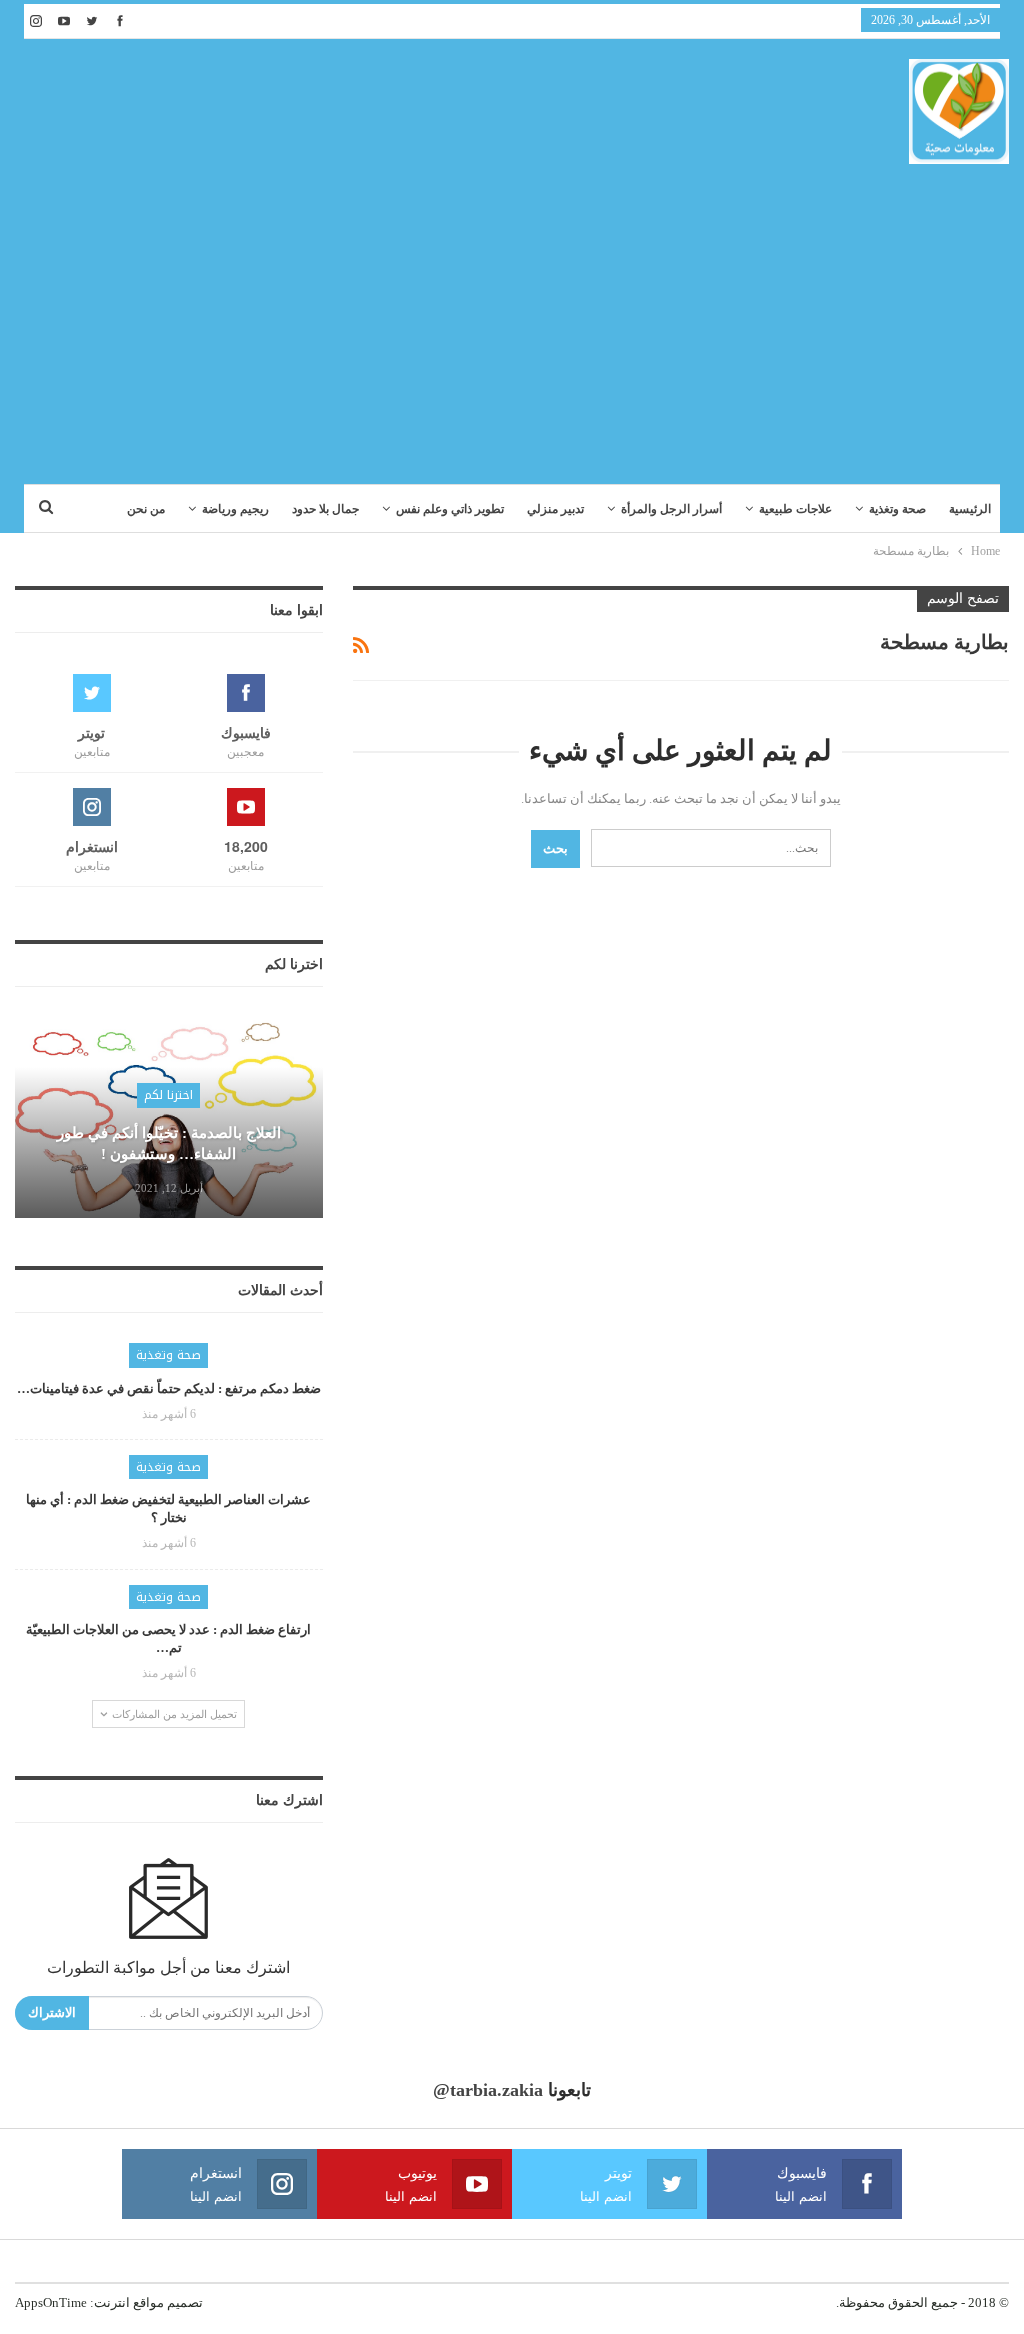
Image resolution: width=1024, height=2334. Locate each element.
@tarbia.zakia (488, 2090)
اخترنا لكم (168, 1095)
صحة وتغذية (897, 509)
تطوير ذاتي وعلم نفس (450, 509)
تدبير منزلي (555, 509)
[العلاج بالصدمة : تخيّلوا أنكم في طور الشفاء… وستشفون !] (169, 1117)
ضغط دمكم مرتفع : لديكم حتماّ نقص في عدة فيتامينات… (169, 1388)
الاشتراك (52, 2012)
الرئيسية (970, 509)
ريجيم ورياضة (235, 509)
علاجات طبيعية (795, 509)
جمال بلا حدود (325, 509)
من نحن (146, 509)
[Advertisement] (512, 314)
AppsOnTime (51, 2302)
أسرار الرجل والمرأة (671, 509)
